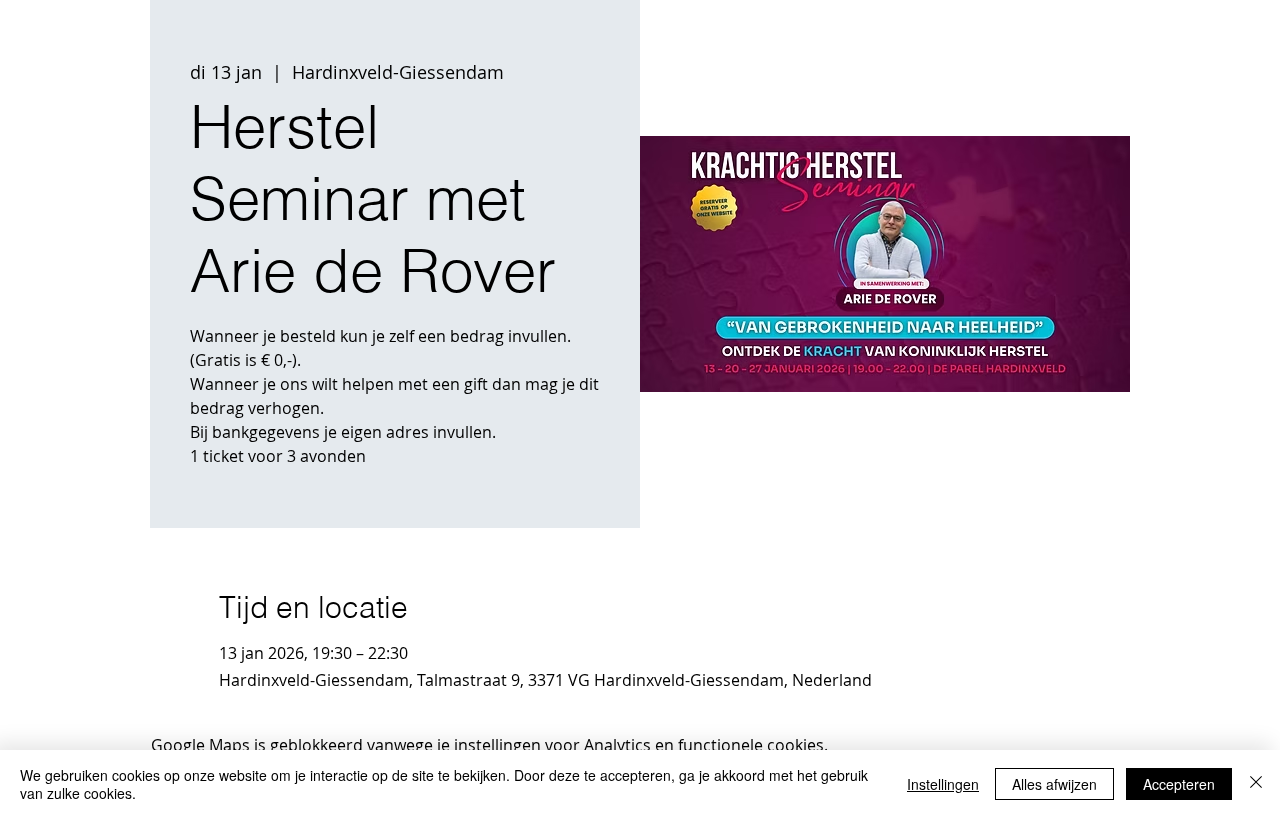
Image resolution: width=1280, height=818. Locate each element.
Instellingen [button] (943, 784)
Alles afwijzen (1054, 784)
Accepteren (1179, 784)
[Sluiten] (1256, 784)
